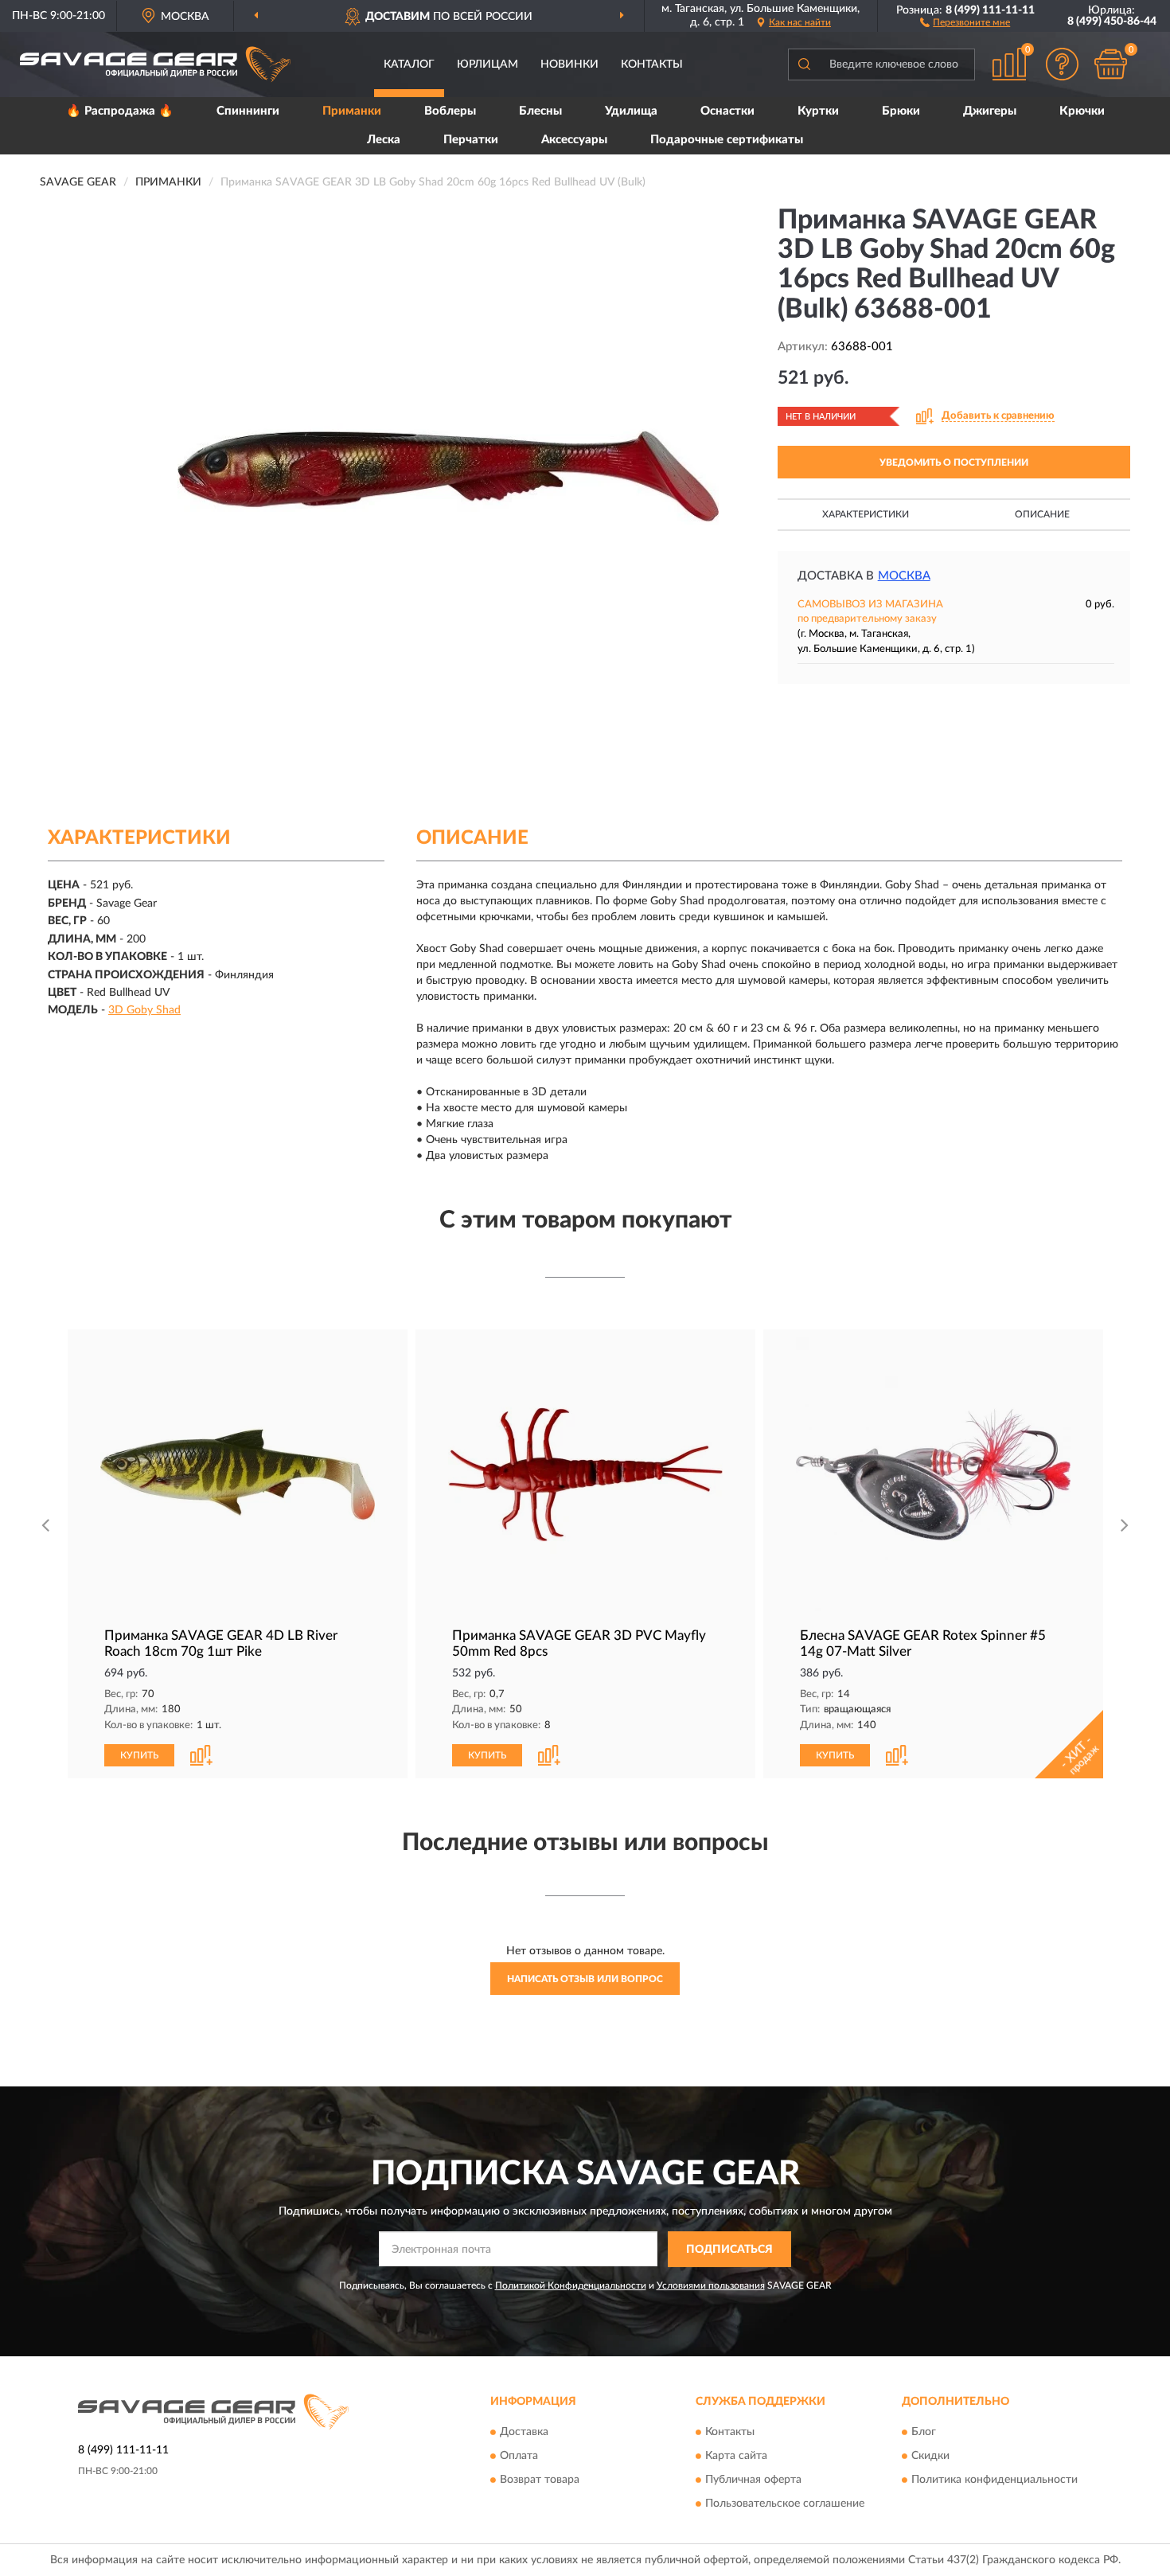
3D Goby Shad (144, 1010)
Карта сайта (736, 2457)
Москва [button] (904, 576)
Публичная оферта (753, 2480)
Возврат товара (540, 2480)
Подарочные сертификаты (727, 140)
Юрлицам (487, 64)
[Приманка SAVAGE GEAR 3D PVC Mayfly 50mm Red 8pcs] (585, 1475)
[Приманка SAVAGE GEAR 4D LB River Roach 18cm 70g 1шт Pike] (238, 1475)
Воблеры (450, 111)
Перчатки (471, 140)
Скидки (930, 2457)
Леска (384, 140)
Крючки (1082, 111)
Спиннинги (248, 111)
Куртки (818, 111)
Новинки (569, 64)
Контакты (652, 64)
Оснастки (727, 111)
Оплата (519, 2457)
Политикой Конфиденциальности (571, 2285)
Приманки (352, 111)
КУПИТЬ (139, 1755)
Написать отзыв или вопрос (585, 1979)
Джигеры (990, 111)
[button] (965, 21)
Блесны (540, 111)
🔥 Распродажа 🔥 (120, 111)
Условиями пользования (711, 2285)
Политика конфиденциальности (994, 2480)
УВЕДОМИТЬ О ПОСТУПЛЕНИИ (954, 463)
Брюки (901, 111)
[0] (1110, 64)
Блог (924, 2433)
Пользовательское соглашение (785, 2504)
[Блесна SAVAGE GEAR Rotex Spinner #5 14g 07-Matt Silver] (933, 1475)
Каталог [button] (409, 64)
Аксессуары (574, 140)
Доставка (524, 2433)
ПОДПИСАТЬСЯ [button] (729, 2250)
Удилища (631, 111)
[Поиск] (804, 64)
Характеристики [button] (866, 514)
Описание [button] (1042, 514)
